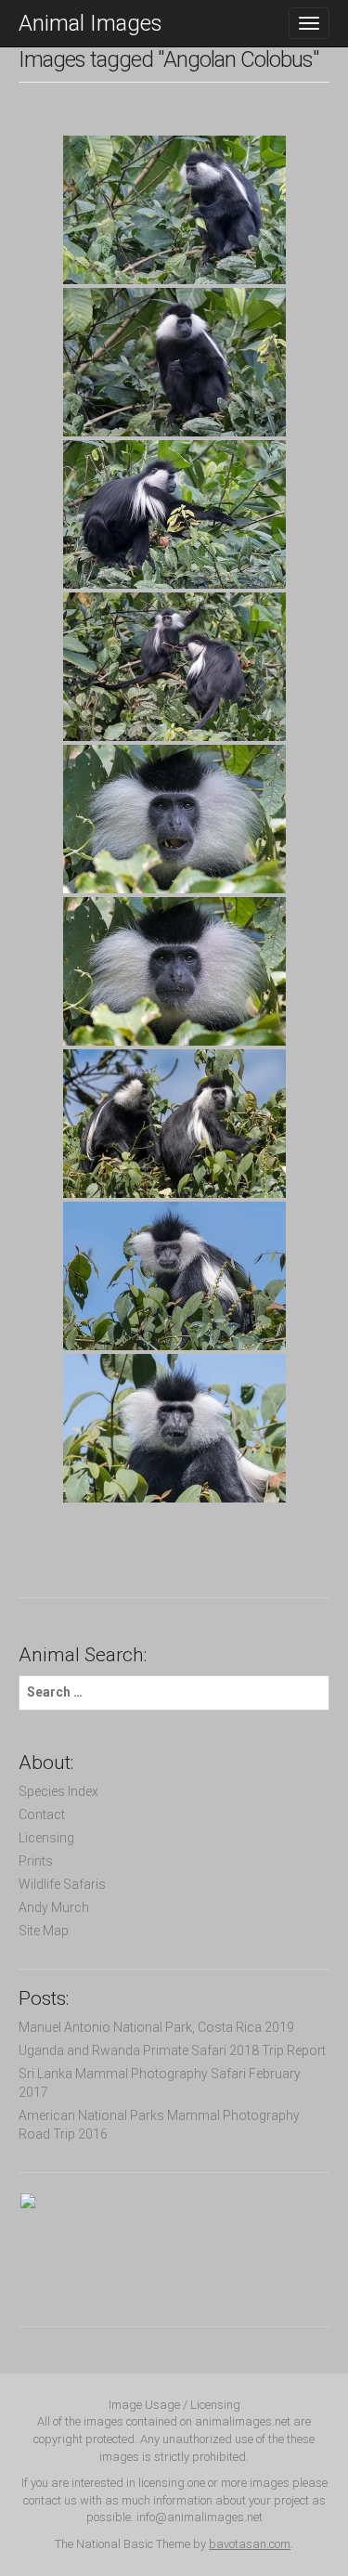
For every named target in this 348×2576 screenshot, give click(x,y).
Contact (42, 1815)
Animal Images (90, 23)
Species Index (58, 1791)
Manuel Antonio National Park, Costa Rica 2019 (156, 2027)
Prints (36, 1861)
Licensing (46, 1838)
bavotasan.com (250, 2544)
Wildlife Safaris (62, 1884)
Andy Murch (54, 1907)
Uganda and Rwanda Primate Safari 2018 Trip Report (172, 2050)
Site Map (44, 1931)
